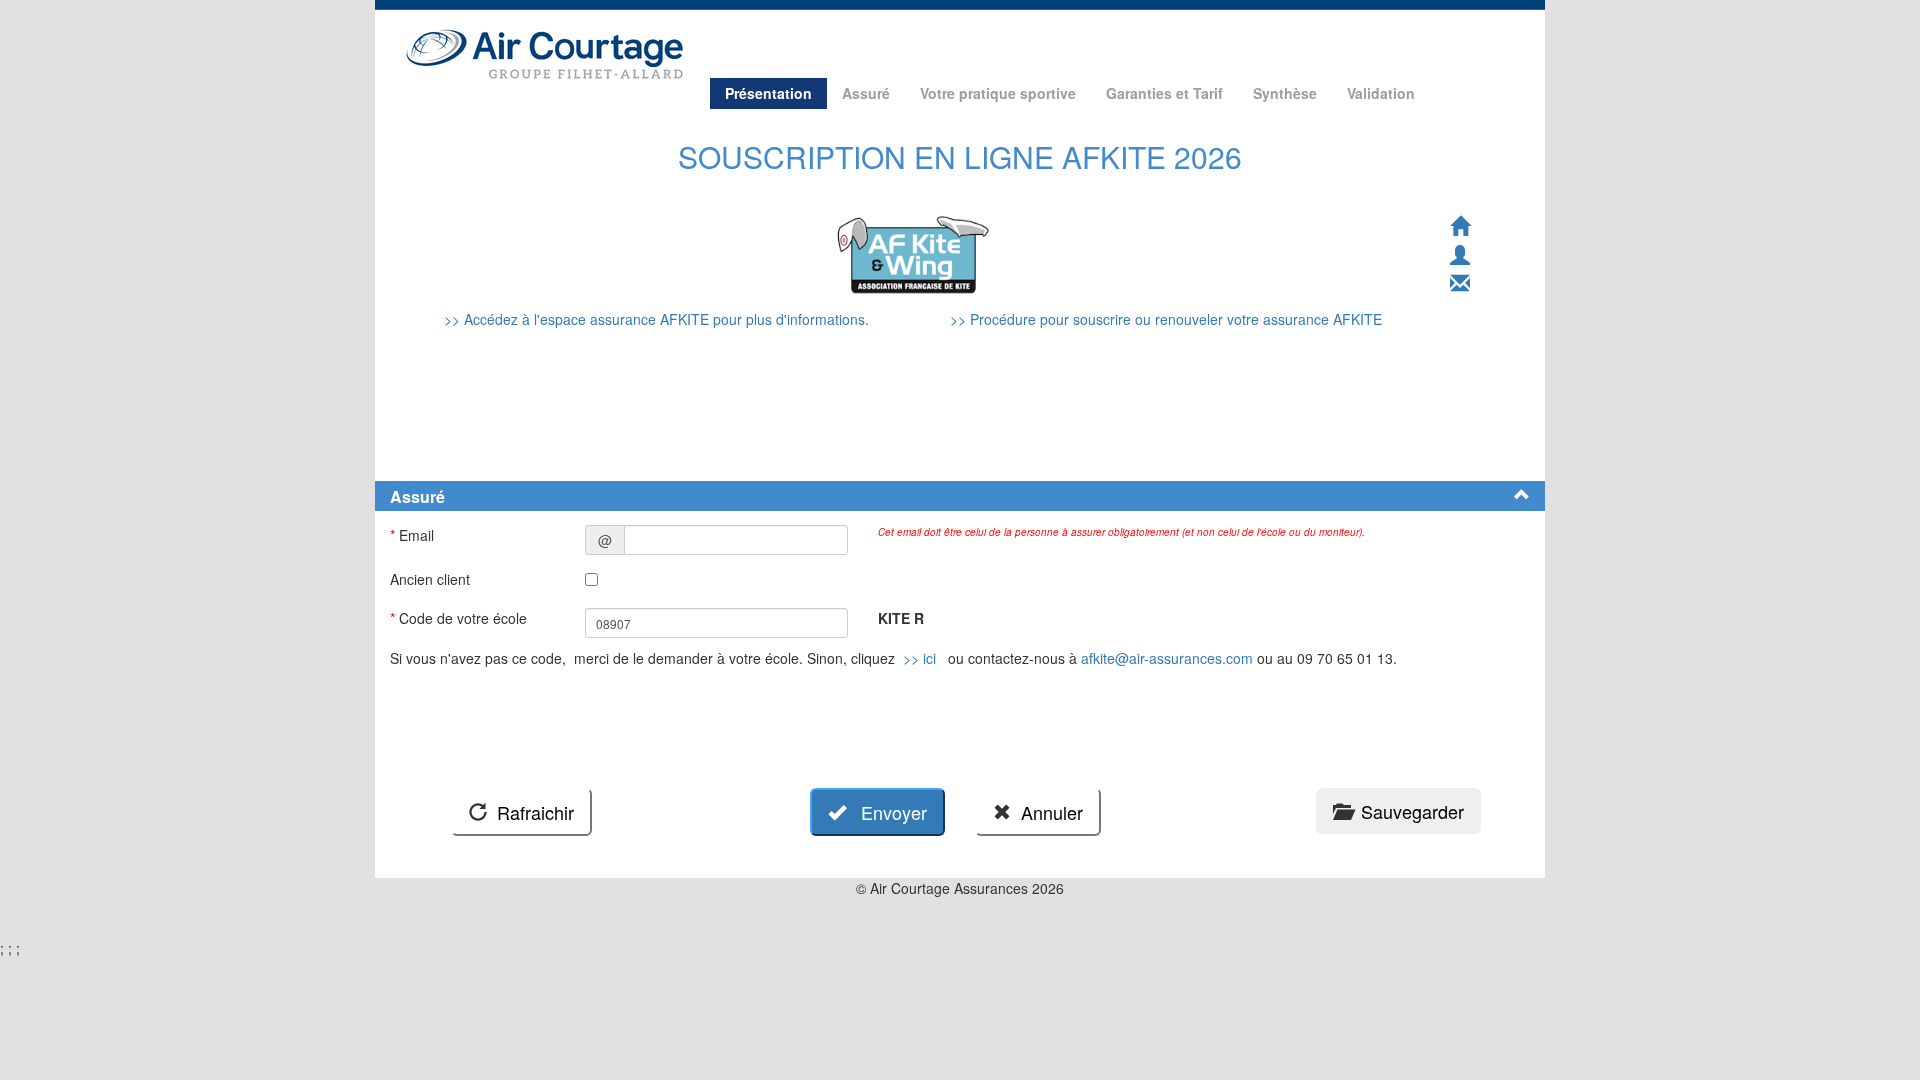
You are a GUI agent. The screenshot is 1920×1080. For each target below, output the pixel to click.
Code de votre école (460, 618)
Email (414, 535)
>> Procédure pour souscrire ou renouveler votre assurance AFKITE (1166, 319)
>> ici (919, 658)
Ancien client (432, 579)
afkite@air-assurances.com (1167, 658)
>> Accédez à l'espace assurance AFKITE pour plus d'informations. (658, 319)
